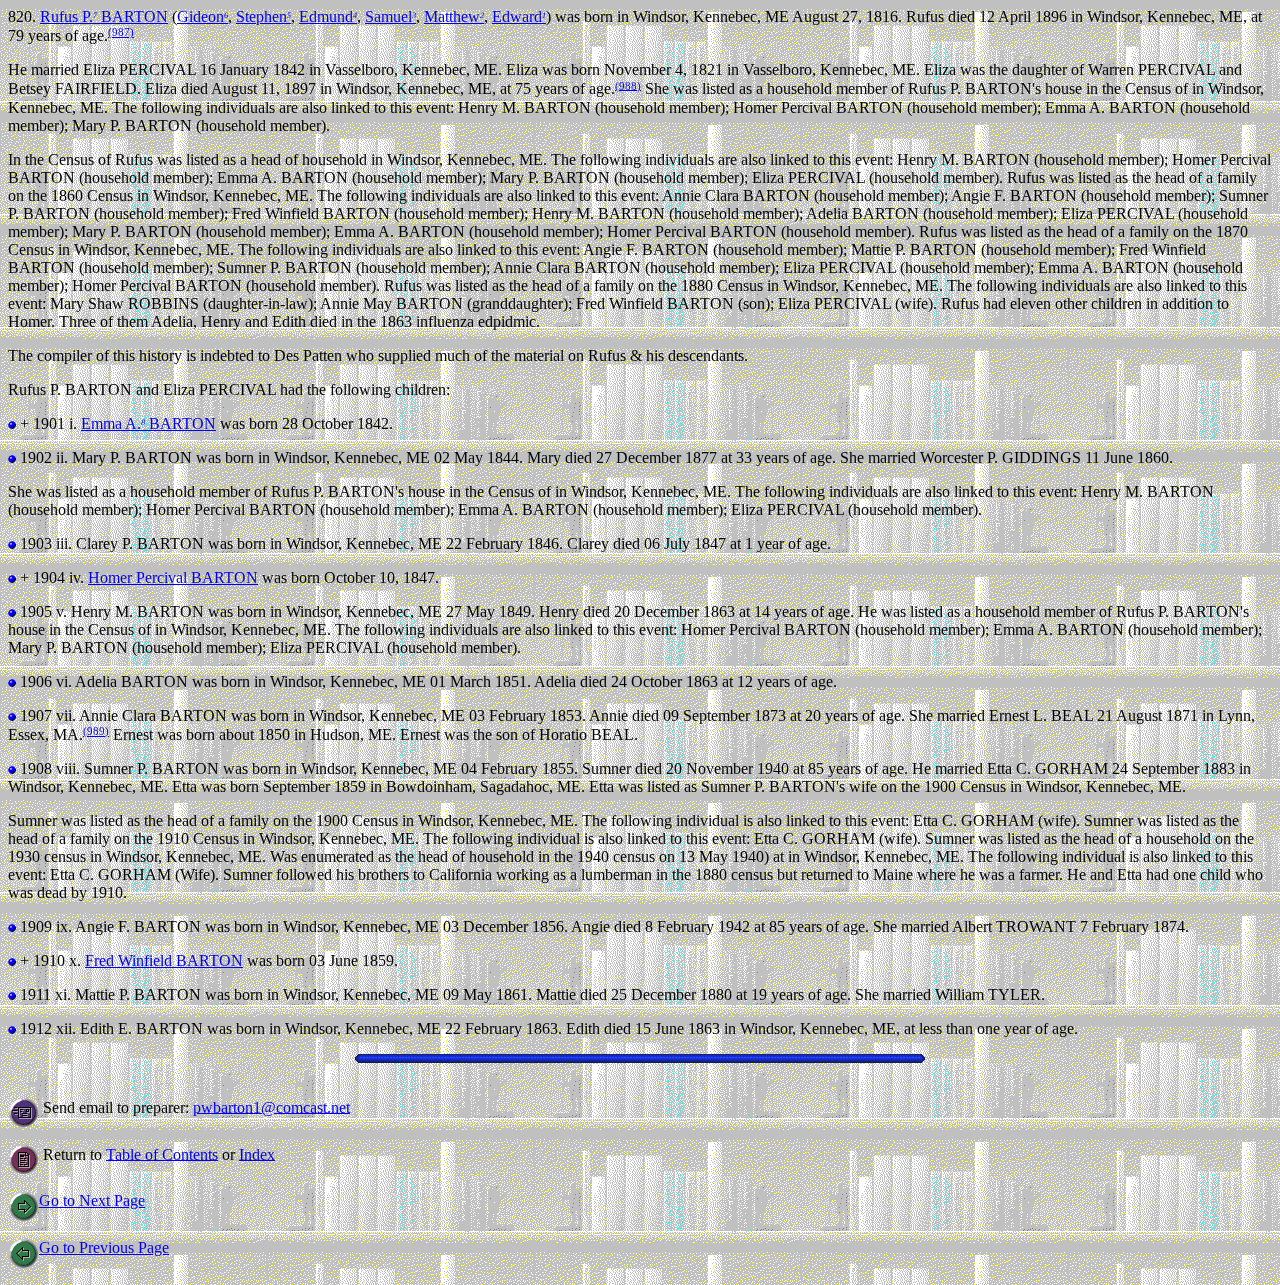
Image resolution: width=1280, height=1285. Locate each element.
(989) (96, 731)
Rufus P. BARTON (104, 16)
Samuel (390, 16)
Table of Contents (162, 1153)
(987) (121, 32)
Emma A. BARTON (148, 423)
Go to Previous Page (104, 1247)
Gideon (202, 16)
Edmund (328, 16)
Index (257, 1153)
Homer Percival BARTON (173, 577)
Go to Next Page (92, 1200)
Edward (519, 16)
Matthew (454, 16)
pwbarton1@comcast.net (271, 1106)
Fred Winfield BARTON (164, 960)
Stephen (263, 16)
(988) (628, 85)
